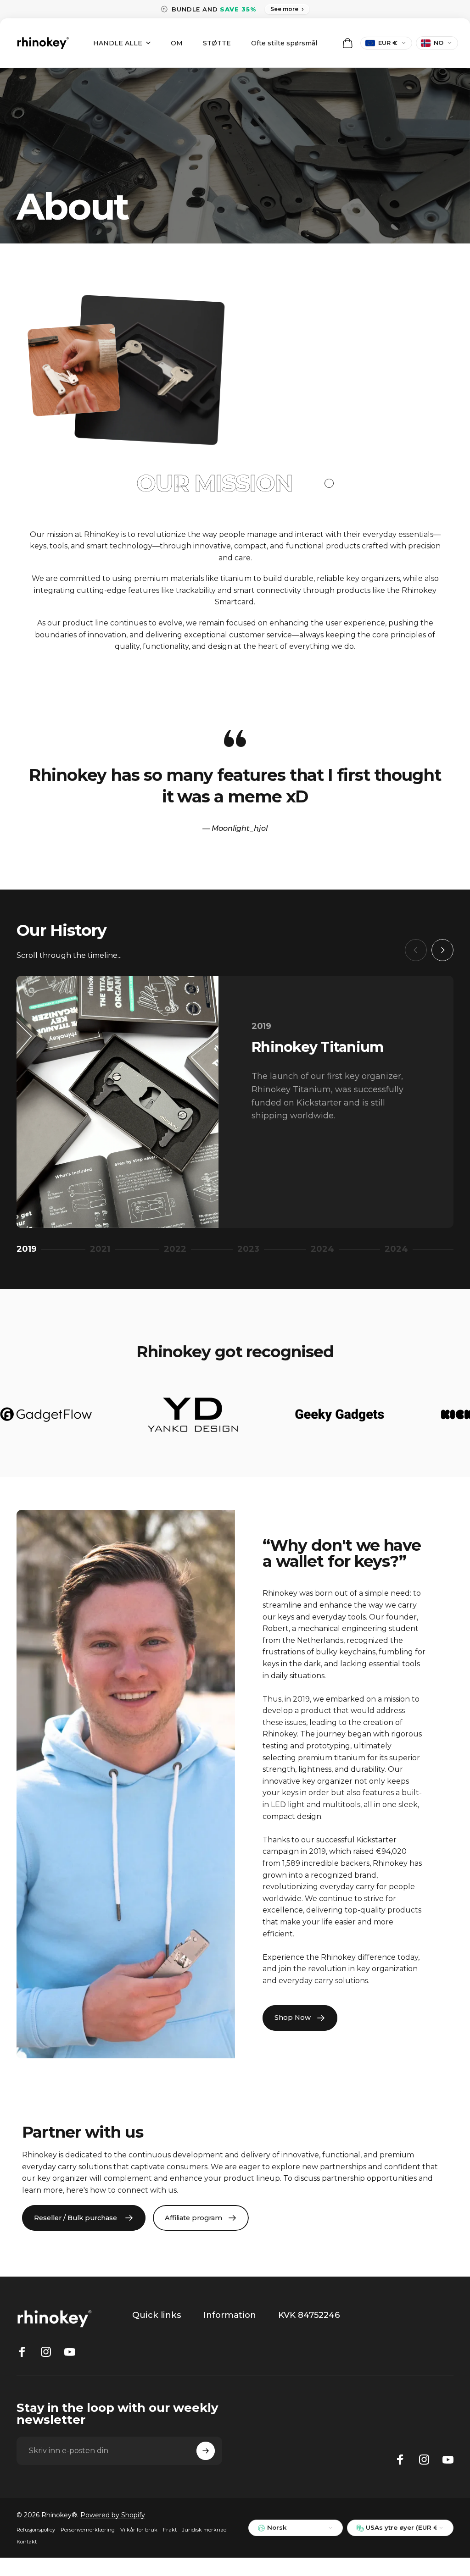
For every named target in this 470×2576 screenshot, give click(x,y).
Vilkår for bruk (139, 2530)
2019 (29, 1250)
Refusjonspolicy (36, 2530)
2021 (104, 1250)
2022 (177, 1250)
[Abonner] (206, 2451)
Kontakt (27, 2542)
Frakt (170, 2530)
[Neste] (442, 950)
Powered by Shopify (113, 2515)
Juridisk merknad (204, 2530)
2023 (251, 1250)
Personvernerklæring (88, 2530)
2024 (324, 1250)
